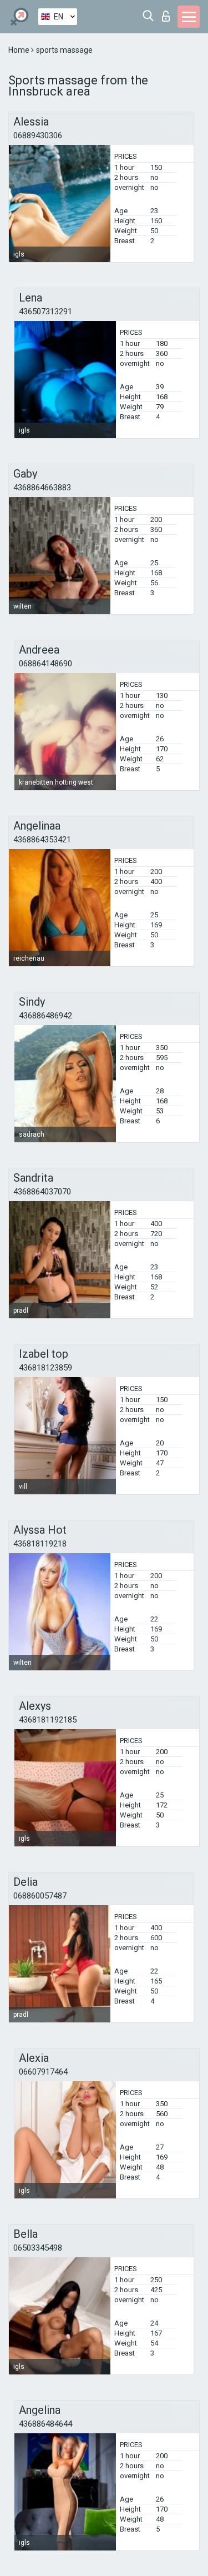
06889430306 (38, 135)
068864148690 (45, 664)
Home (20, 50)
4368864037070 (42, 1192)
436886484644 (45, 2424)
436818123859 (45, 1368)
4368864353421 (42, 840)
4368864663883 (42, 488)
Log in (168, 13)
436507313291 (45, 312)
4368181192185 (48, 1720)
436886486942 (45, 1016)
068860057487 (40, 1896)
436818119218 (40, 1544)
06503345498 (38, 2248)
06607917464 (43, 2072)
